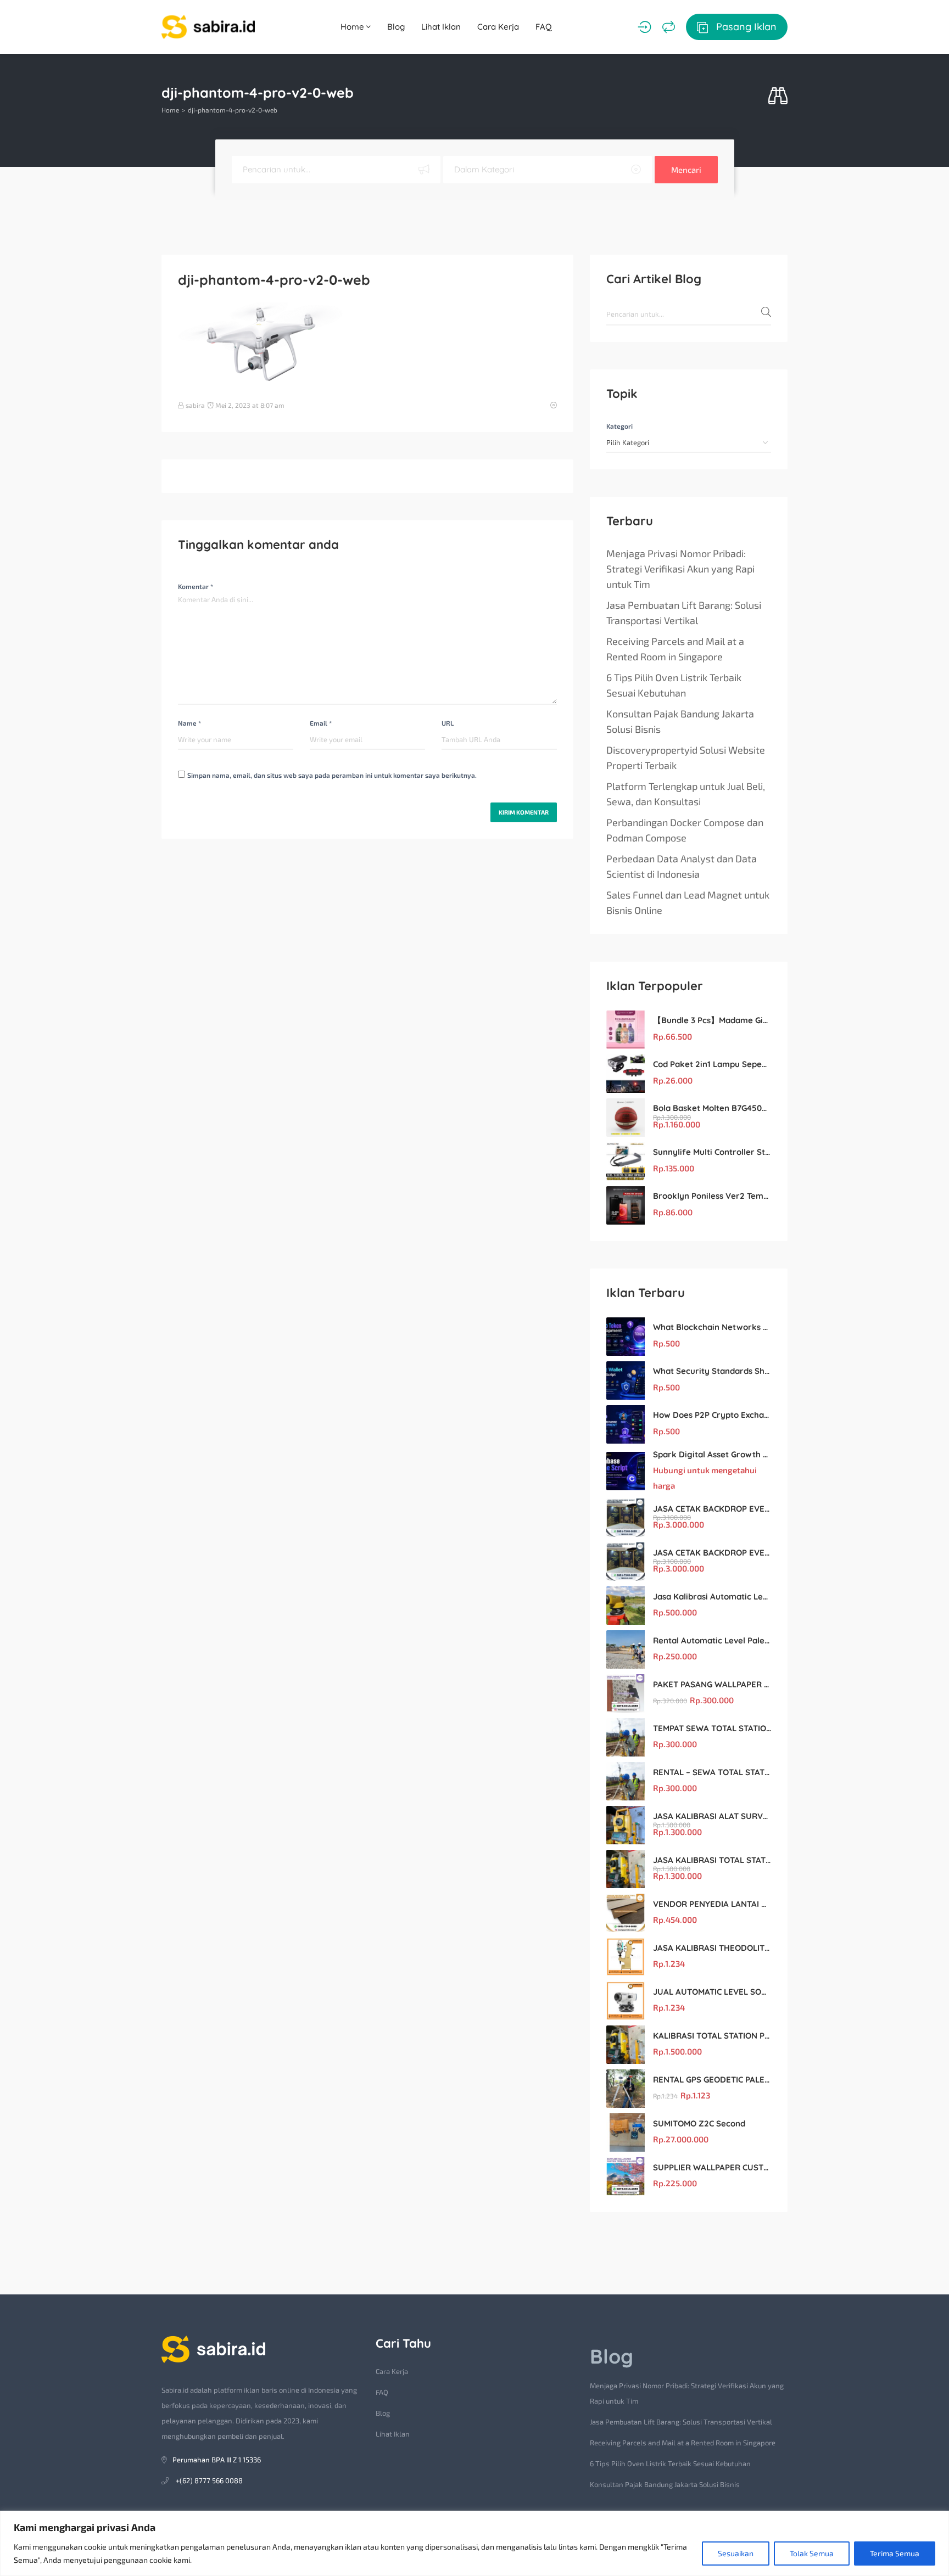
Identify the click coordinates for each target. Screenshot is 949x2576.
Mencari (686, 170)
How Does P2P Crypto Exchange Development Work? (712, 1415)
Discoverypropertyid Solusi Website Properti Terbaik (686, 757)
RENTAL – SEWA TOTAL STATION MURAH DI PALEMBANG (712, 1772)
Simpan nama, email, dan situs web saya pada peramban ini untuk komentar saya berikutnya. (332, 775)
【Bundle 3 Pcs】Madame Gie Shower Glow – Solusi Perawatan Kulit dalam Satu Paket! (712, 1020)
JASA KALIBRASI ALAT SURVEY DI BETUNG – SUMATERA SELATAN (712, 1816)
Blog (396, 27)
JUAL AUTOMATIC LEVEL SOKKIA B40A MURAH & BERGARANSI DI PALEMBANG (712, 1992)
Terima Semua (895, 2553)
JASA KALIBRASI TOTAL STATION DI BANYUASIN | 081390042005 (712, 1860)
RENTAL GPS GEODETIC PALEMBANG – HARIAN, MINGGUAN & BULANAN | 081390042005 (712, 2080)
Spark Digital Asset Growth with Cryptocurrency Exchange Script (712, 1454)
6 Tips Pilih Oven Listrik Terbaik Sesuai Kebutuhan (674, 685)
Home (353, 27)
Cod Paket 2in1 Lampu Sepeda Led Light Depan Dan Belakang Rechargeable (712, 1064)
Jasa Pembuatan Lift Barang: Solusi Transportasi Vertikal (684, 613)
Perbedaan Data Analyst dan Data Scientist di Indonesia (682, 866)
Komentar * (196, 586)
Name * (189, 723)
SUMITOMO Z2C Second (699, 2123)
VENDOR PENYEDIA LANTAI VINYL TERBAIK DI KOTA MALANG (712, 1904)
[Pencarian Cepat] (778, 96)
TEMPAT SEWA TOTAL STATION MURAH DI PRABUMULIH (712, 1728)
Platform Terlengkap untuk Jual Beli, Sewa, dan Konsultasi (686, 794)
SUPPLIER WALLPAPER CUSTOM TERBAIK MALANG (712, 2167)
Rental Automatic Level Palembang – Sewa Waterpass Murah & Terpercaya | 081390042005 (712, 1640)
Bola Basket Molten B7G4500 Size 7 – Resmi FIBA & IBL (712, 1108)
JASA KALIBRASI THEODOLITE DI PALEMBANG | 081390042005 (712, 1948)
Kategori (619, 426)
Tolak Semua (812, 2553)
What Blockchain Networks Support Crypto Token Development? (712, 1327)
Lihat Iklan (441, 27)
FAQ (544, 27)
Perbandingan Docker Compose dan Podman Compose (685, 830)
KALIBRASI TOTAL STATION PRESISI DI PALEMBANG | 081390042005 (712, 2036)
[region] (474, 2543)
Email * (321, 723)
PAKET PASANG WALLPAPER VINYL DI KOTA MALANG (712, 1684)
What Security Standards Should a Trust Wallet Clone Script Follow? (712, 1371)
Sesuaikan (736, 2553)
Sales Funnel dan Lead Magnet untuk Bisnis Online (688, 902)
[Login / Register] (644, 27)
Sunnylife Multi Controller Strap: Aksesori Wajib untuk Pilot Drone (712, 1152)
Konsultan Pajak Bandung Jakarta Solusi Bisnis (680, 721)
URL (448, 723)
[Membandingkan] (669, 27)
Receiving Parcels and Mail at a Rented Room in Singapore (675, 649)
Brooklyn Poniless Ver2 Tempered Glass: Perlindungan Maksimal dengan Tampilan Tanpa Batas (712, 1196)
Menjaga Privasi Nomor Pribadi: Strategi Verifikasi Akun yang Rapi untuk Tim (680, 569)
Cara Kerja (498, 27)
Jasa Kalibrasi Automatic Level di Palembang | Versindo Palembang (712, 1596)
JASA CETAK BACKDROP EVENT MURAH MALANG (712, 1509)
